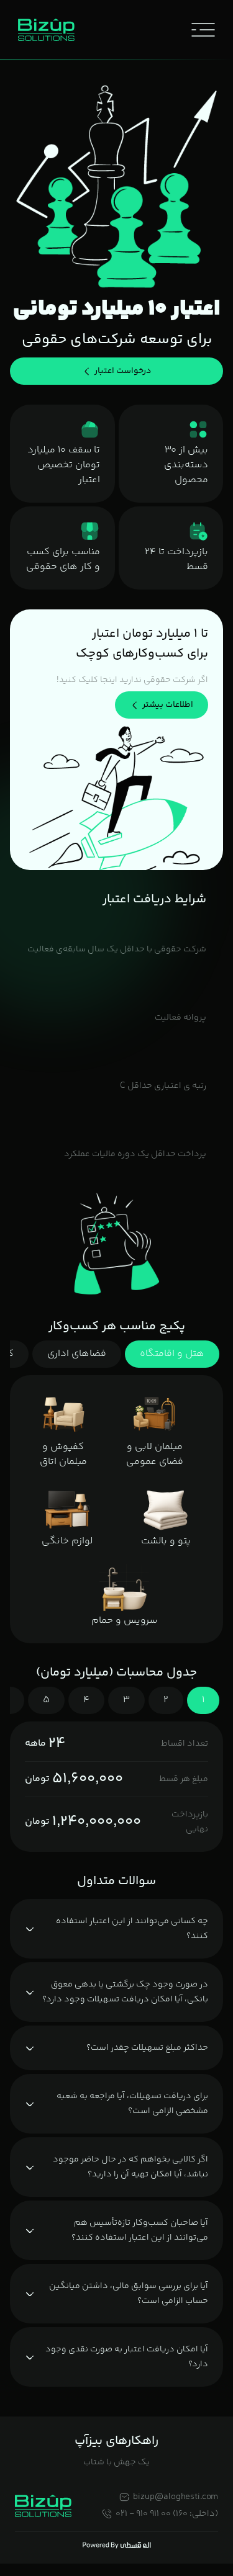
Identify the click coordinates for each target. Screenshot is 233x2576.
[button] (203, 30)
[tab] (172, 1354)
